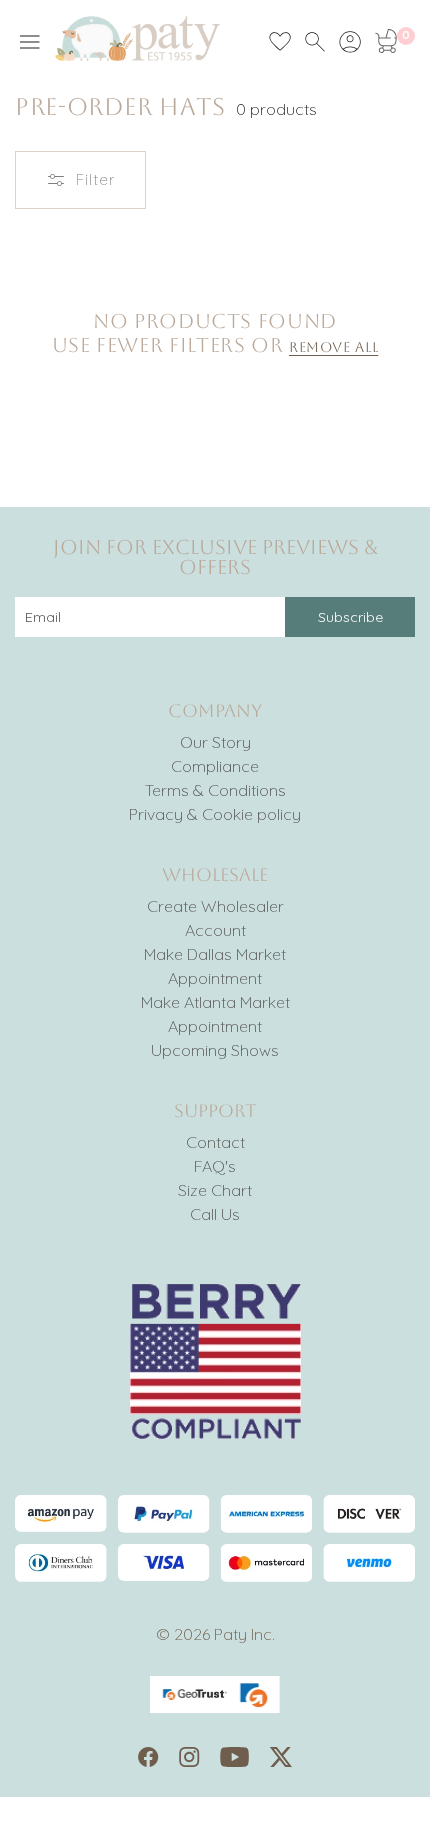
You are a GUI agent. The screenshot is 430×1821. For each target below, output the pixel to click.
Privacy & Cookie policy (215, 814)
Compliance (215, 766)
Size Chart (215, 1190)
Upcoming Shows (215, 1050)
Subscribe (350, 617)
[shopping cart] (385, 42)
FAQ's (215, 1166)
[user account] (350, 42)
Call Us (215, 1214)
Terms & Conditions (215, 790)
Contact (215, 1142)
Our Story (215, 742)
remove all (333, 347)
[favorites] (280, 42)
